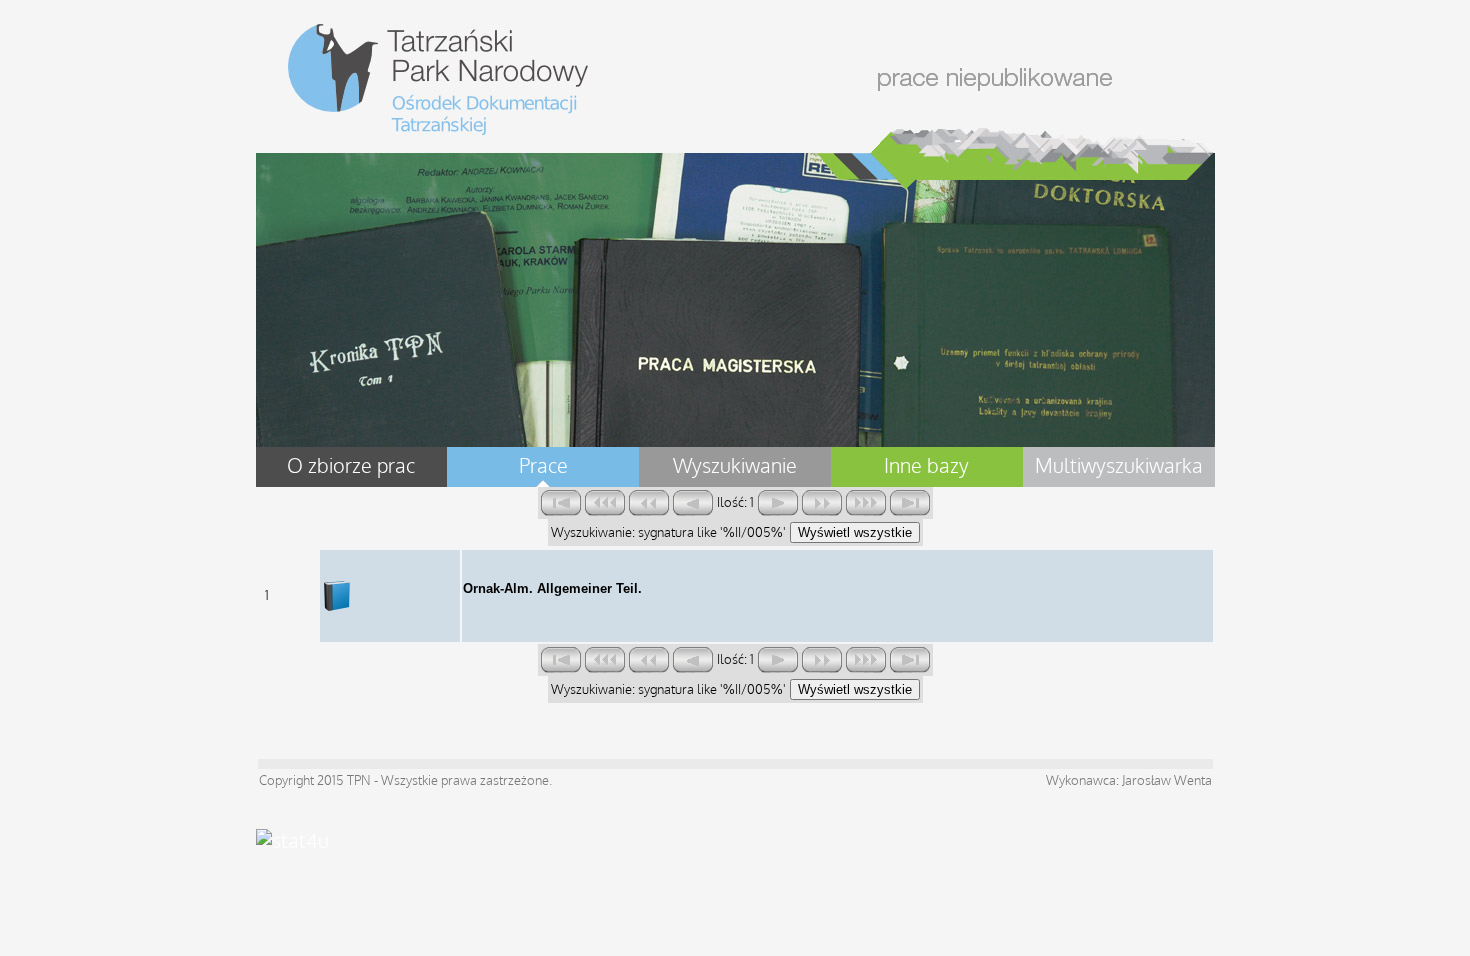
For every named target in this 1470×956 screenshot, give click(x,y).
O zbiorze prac (351, 467)
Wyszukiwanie (735, 467)
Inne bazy (926, 467)
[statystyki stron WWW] (292, 842)
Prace (543, 467)
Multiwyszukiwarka (1119, 467)
